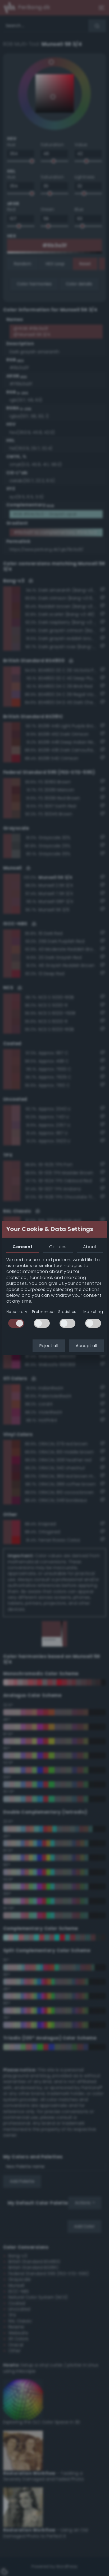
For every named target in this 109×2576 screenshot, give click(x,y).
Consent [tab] (22, 1247)
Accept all (86, 1346)
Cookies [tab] (58, 1247)
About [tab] (90, 1247)
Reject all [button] (49, 1346)
